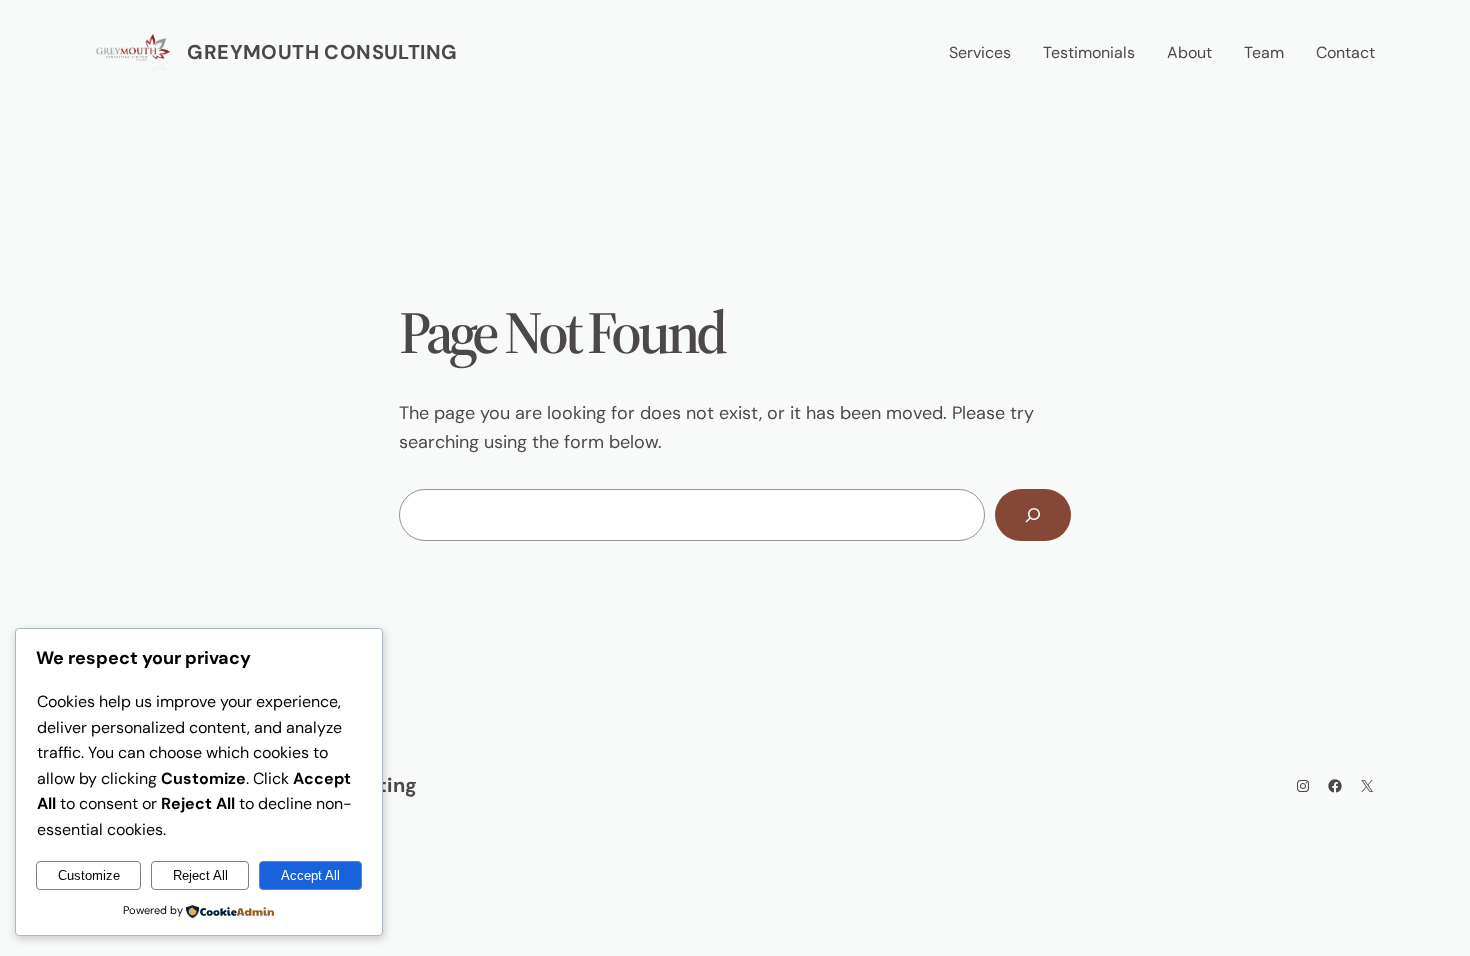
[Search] (1033, 515)
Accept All (310, 875)
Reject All (200, 875)
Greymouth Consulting (322, 52)
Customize (89, 875)
